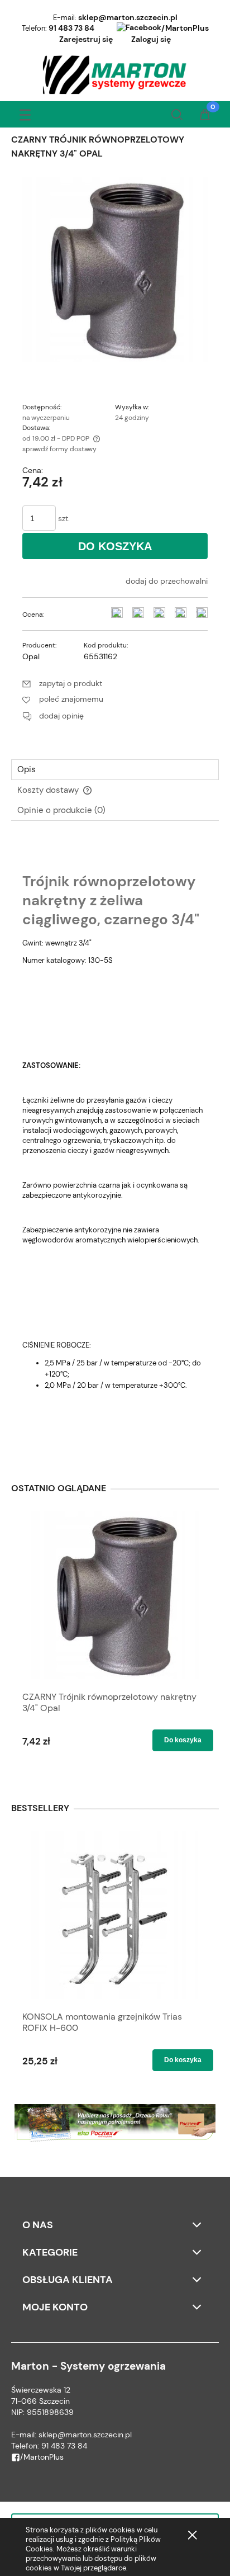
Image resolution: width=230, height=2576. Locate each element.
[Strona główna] (115, 75)
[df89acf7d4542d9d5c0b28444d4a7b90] (115, 268)
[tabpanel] (115, 1146)
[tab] (115, 770)
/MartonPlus (185, 28)
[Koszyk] (205, 116)
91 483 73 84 (71, 28)
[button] (25, 113)
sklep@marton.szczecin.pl (128, 17)
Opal (31, 656)
